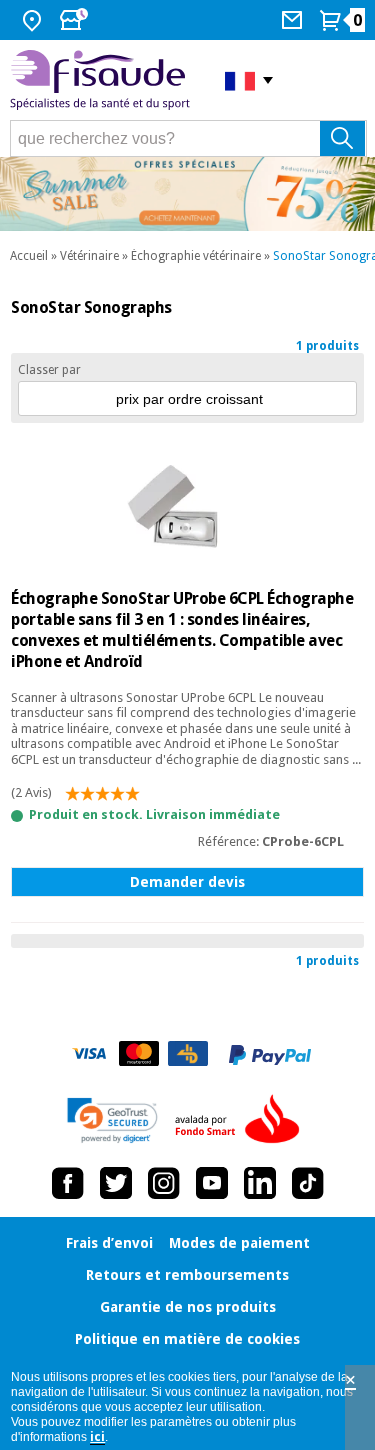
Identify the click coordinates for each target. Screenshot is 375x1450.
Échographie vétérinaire (196, 256)
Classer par (49, 370)
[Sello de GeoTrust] (112, 1120)
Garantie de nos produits (188, 1307)
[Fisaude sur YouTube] (212, 1183)
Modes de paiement (239, 1243)
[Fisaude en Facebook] (68, 1183)
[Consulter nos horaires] (76, 20)
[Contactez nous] (294, 20)
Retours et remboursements (187, 1275)
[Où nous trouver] (34, 20)
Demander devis (187, 882)
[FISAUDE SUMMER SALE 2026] (187, 194)
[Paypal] (270, 1055)
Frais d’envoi (109, 1243)
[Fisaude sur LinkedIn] (260, 1183)
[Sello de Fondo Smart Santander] (242, 1120)
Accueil (29, 256)
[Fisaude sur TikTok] (308, 1183)
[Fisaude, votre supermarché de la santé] (102, 80)
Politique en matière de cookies (187, 1339)
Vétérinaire (89, 256)
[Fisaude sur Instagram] (164, 1183)
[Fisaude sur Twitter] (116, 1183)
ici (97, 1437)
